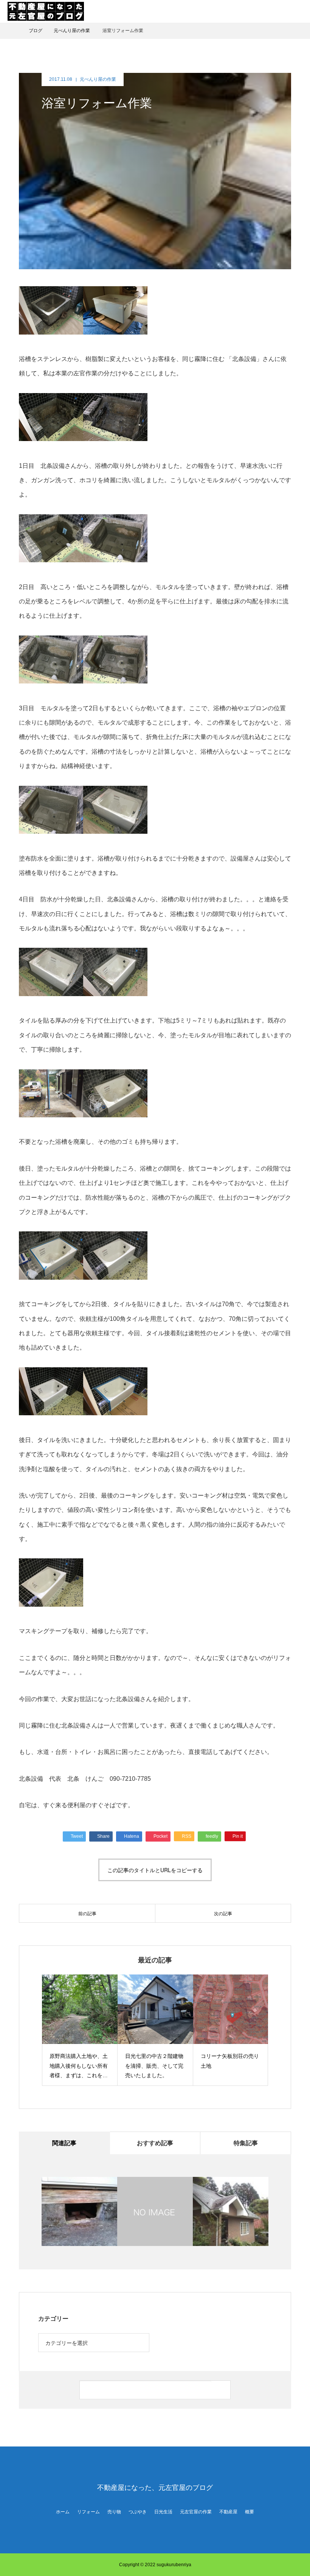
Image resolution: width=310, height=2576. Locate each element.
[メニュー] (299, 11)
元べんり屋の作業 (98, 79)
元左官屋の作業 (196, 2512)
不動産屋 (228, 2512)
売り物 (114, 2512)
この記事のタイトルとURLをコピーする (155, 1870)
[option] (81, 2030)
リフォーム (88, 2512)
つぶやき (138, 2512)
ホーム (63, 2512)
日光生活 (163, 2512)
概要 (250, 2512)
